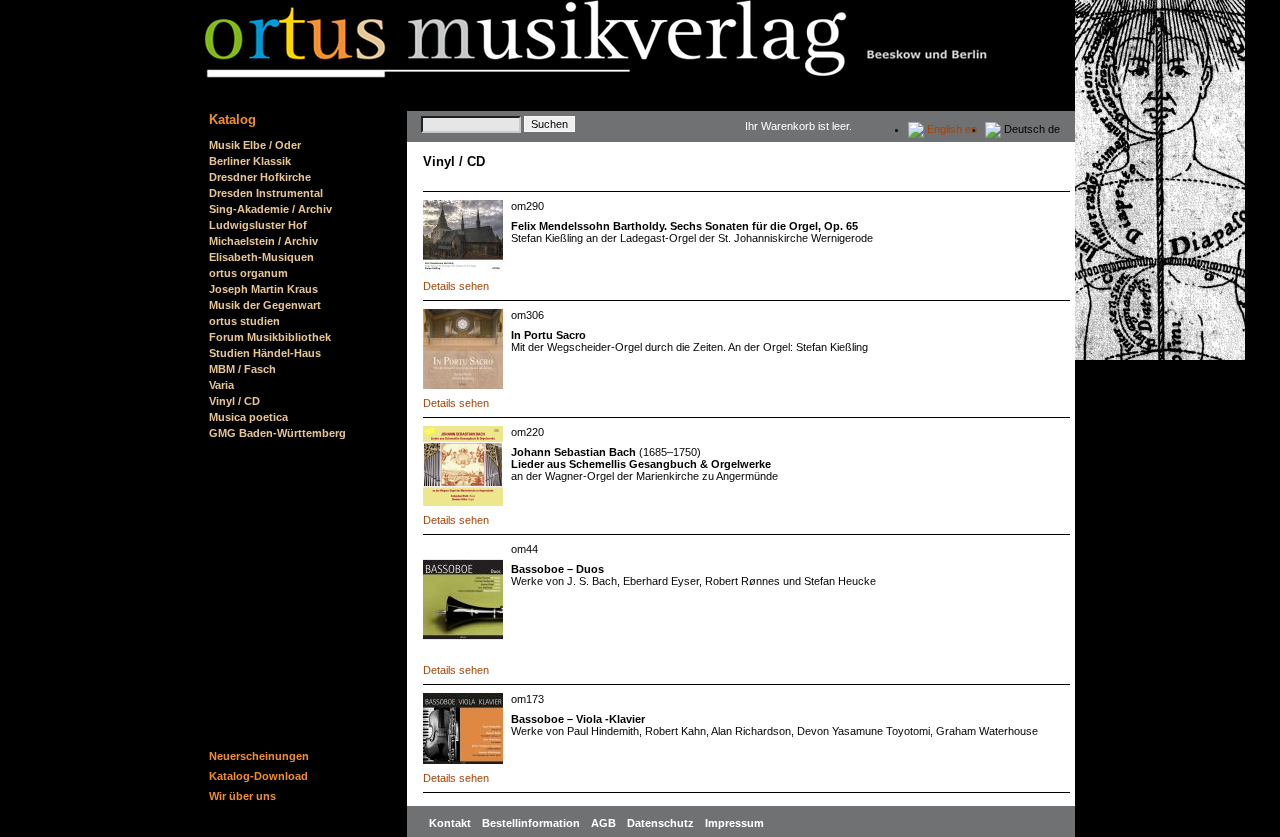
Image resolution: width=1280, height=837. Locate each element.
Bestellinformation (532, 823)
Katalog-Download (258, 776)
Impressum (734, 823)
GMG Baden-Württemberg (277, 433)
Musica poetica (248, 417)
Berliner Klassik (250, 161)
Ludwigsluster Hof (258, 225)
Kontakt (451, 823)
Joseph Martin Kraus (263, 289)
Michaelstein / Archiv (263, 241)
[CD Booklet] (463, 598)
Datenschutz (662, 823)
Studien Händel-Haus (265, 353)
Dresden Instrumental (266, 193)
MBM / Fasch (242, 369)
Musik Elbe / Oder (255, 145)
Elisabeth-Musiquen (261, 257)
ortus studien (244, 321)
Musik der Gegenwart (265, 305)
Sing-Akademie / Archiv (270, 209)
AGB (605, 823)
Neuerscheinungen (259, 756)
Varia (221, 385)
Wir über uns (242, 796)
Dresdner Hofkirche (260, 177)
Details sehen (456, 286)
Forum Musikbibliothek (270, 337)
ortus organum (248, 273)
